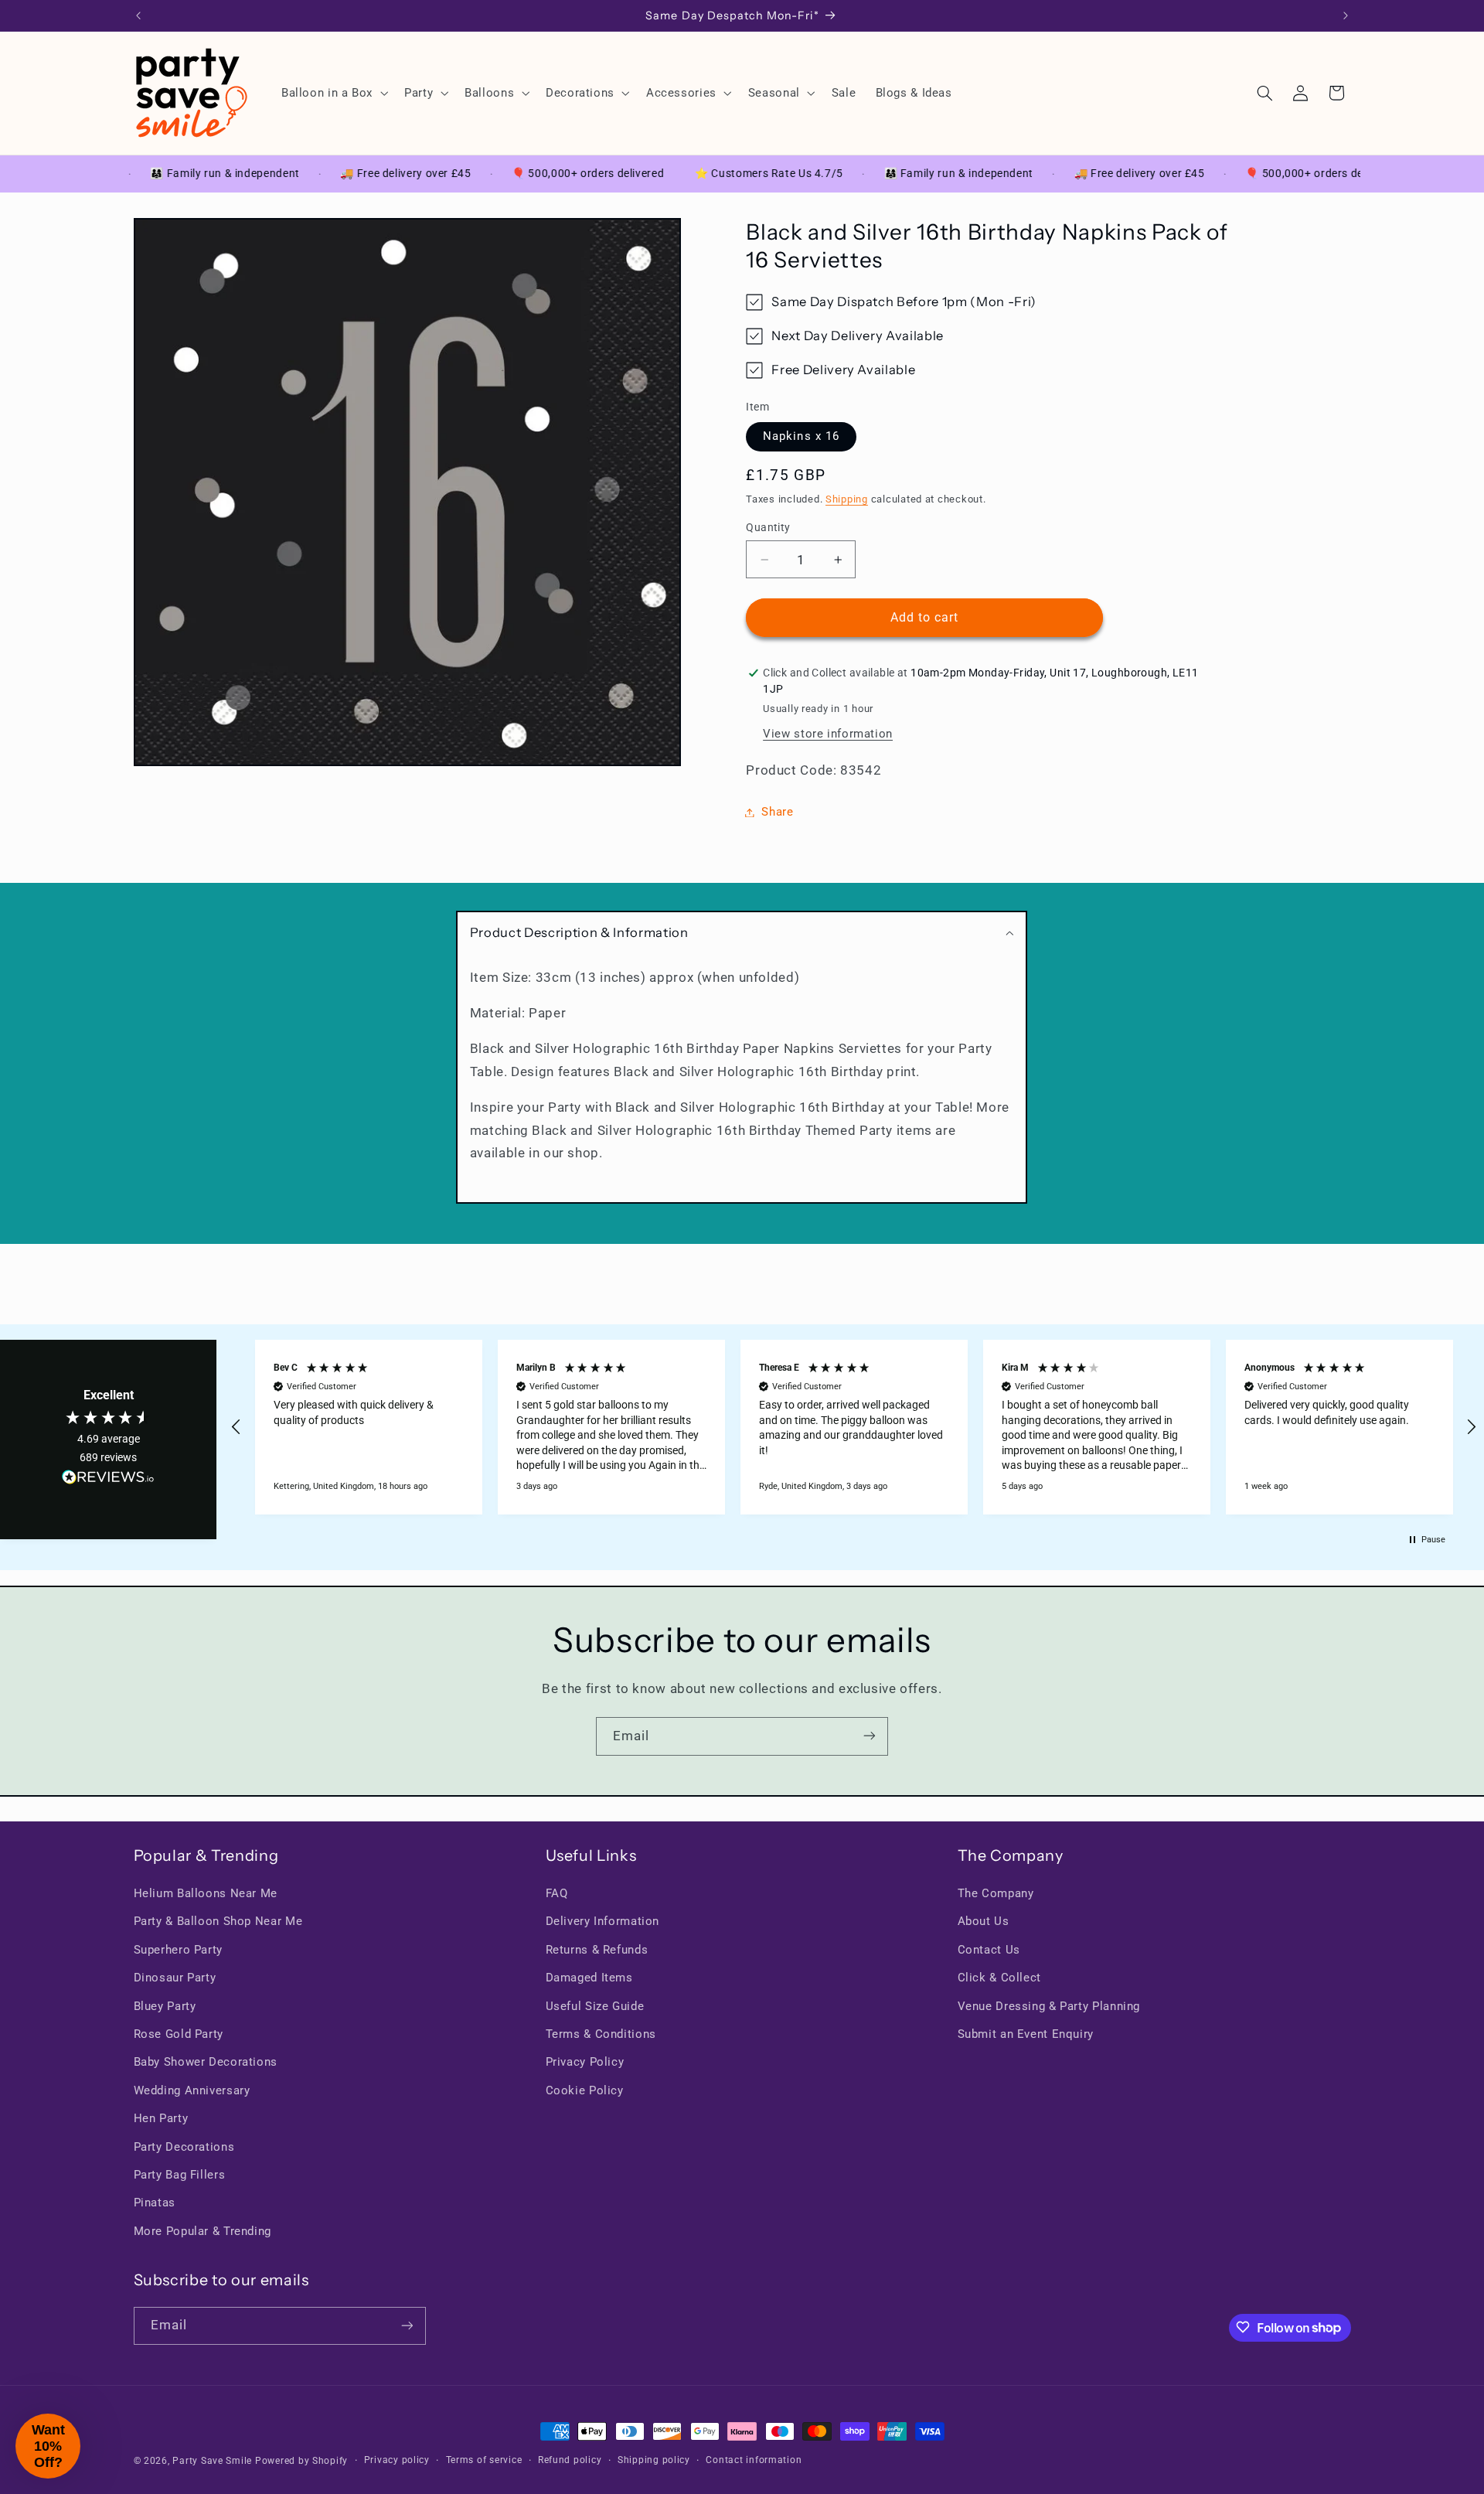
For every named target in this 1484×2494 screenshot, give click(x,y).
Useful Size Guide (595, 2006)
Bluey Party (165, 2006)
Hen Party (161, 2119)
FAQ (557, 1893)
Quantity (768, 527)
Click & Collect (999, 1978)
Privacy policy (397, 2461)
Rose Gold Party (179, 2034)
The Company (996, 1893)
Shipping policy (654, 2461)
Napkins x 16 (801, 436)
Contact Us (989, 1950)
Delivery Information (603, 1922)
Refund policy (570, 2461)
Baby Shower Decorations (206, 2063)
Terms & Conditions (601, 2034)
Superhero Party (178, 1950)
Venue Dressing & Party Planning (1049, 2006)
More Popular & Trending (203, 2231)
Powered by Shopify (301, 2461)
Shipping (847, 499)
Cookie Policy (585, 2090)
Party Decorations (184, 2147)
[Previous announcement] (138, 15)
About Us (984, 1922)
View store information (828, 734)
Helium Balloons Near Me (206, 1893)
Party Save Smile (212, 2461)
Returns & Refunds (597, 1950)
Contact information (754, 2461)
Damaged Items (589, 1978)
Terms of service (484, 2461)
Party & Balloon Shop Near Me (218, 1922)
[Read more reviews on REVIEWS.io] (108, 1480)
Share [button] (777, 812)
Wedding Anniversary (192, 2090)
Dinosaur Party (175, 1978)
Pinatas (155, 2203)
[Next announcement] (1346, 15)
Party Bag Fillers (180, 2175)
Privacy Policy (585, 2063)
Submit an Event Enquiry (1026, 2034)
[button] (333, 93)
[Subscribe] (870, 1736)
